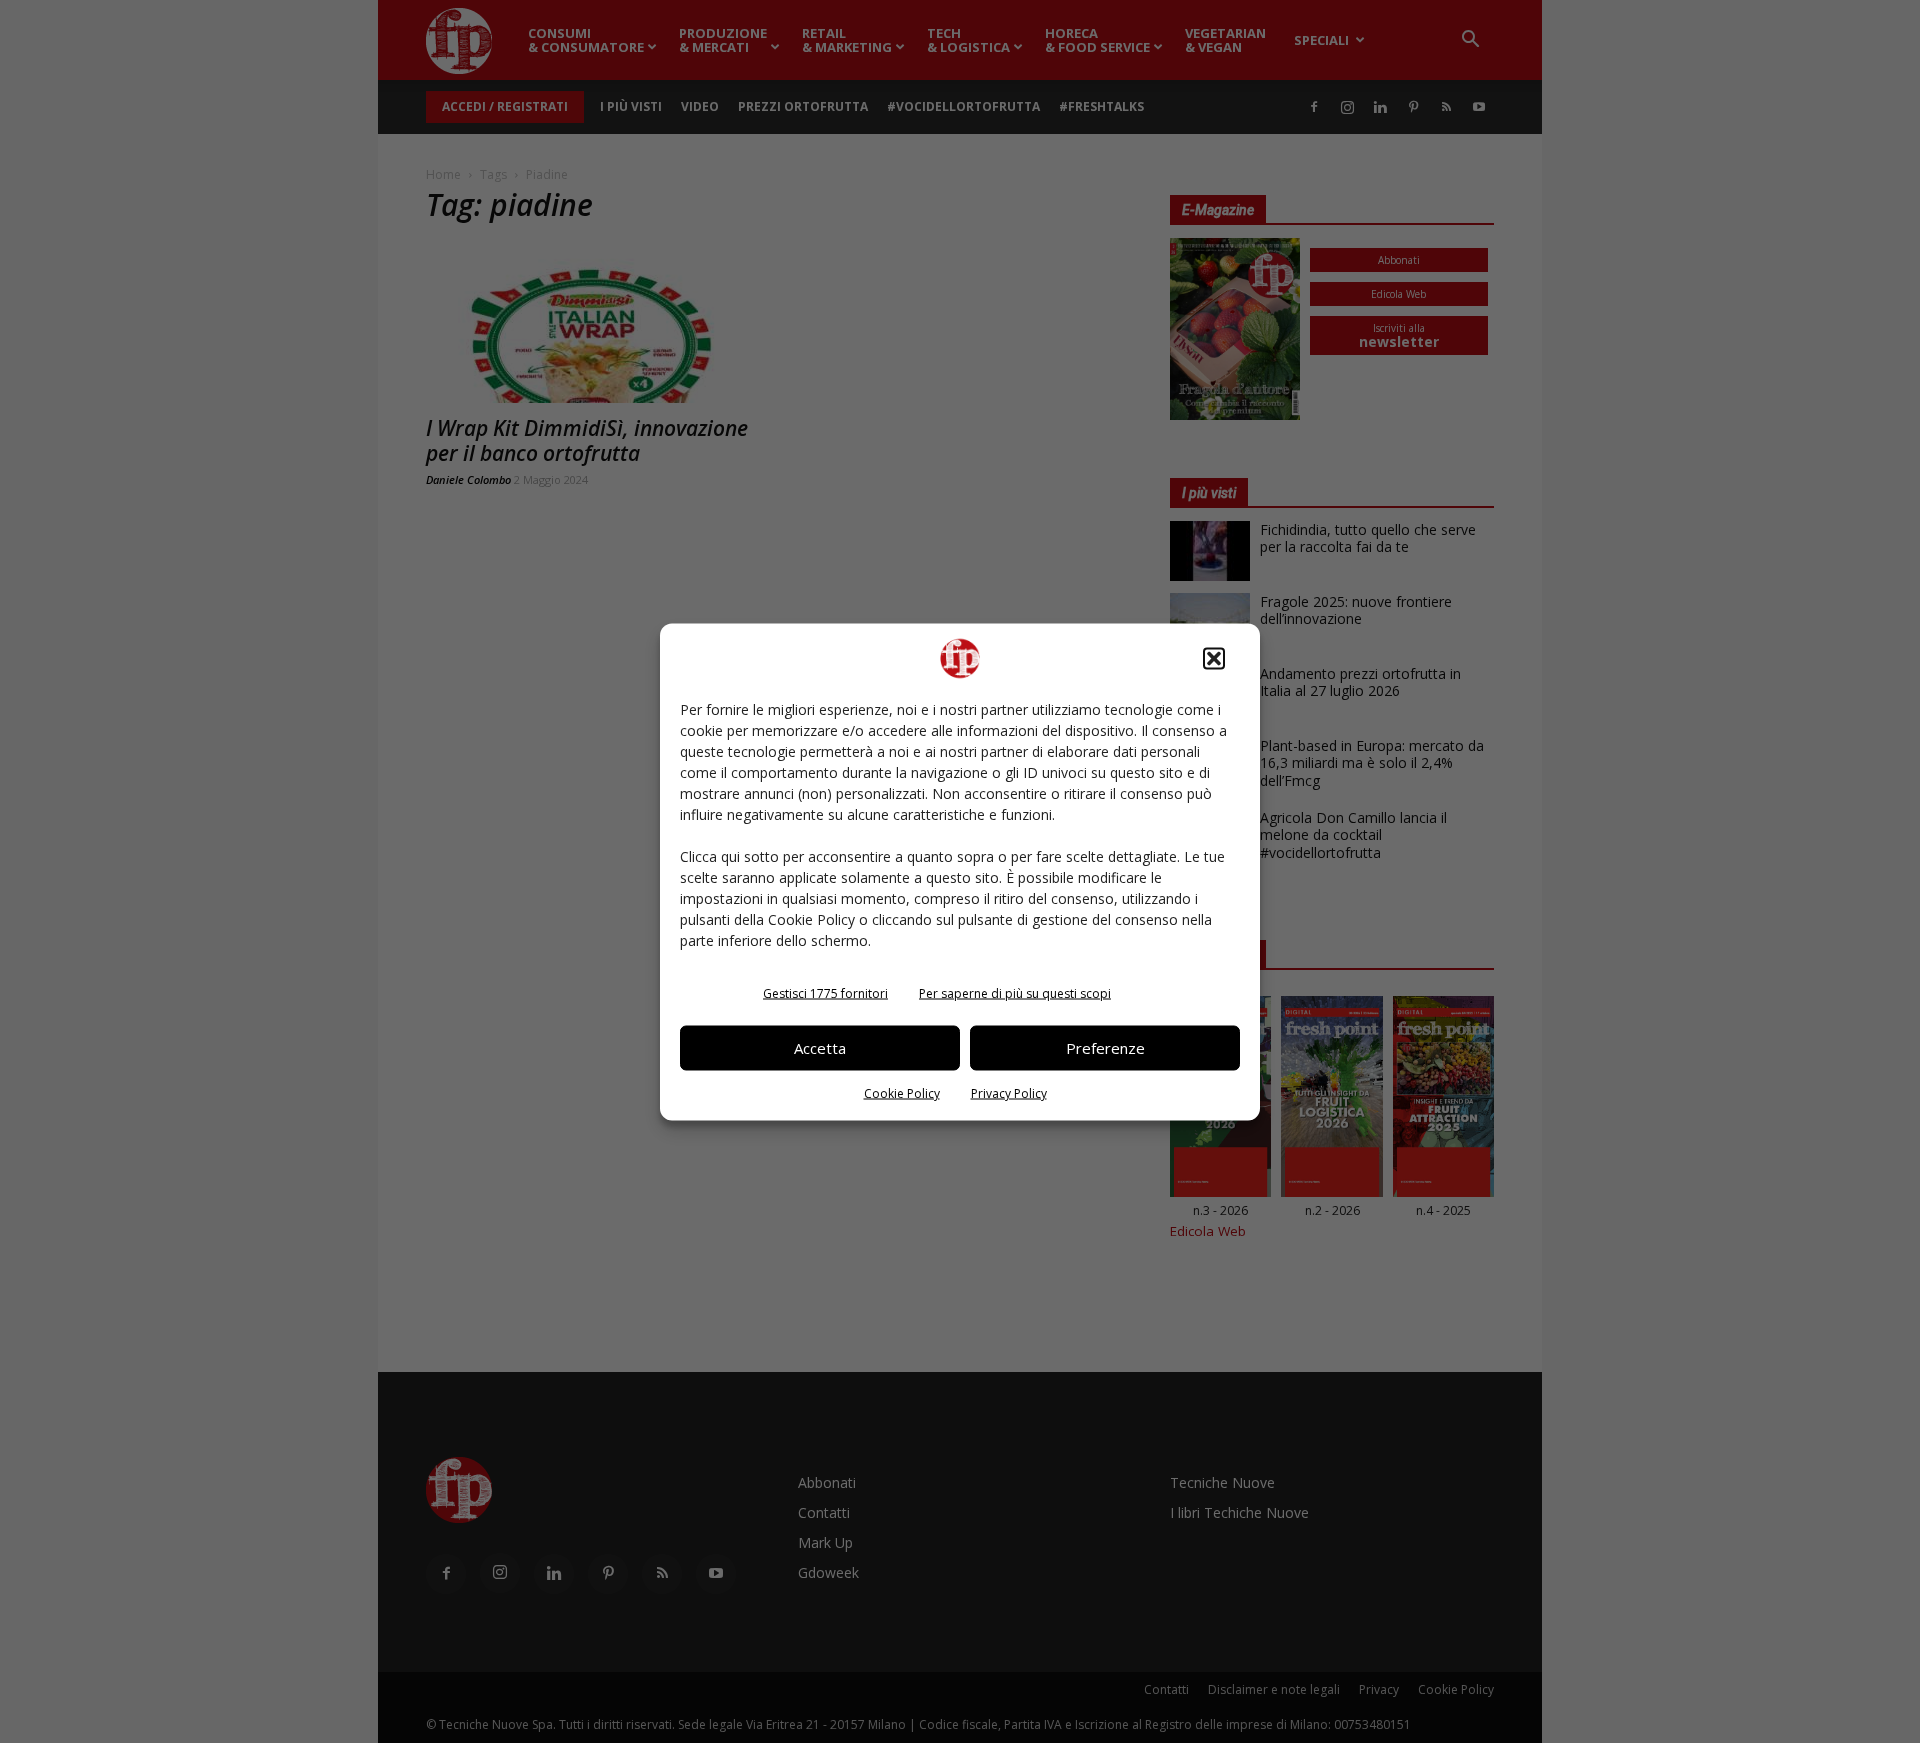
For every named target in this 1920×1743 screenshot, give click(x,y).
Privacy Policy (1009, 1092)
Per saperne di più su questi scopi (1015, 992)
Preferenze (1105, 1048)
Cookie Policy (902, 1092)
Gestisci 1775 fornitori (825, 992)
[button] (1214, 658)
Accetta (820, 1048)
